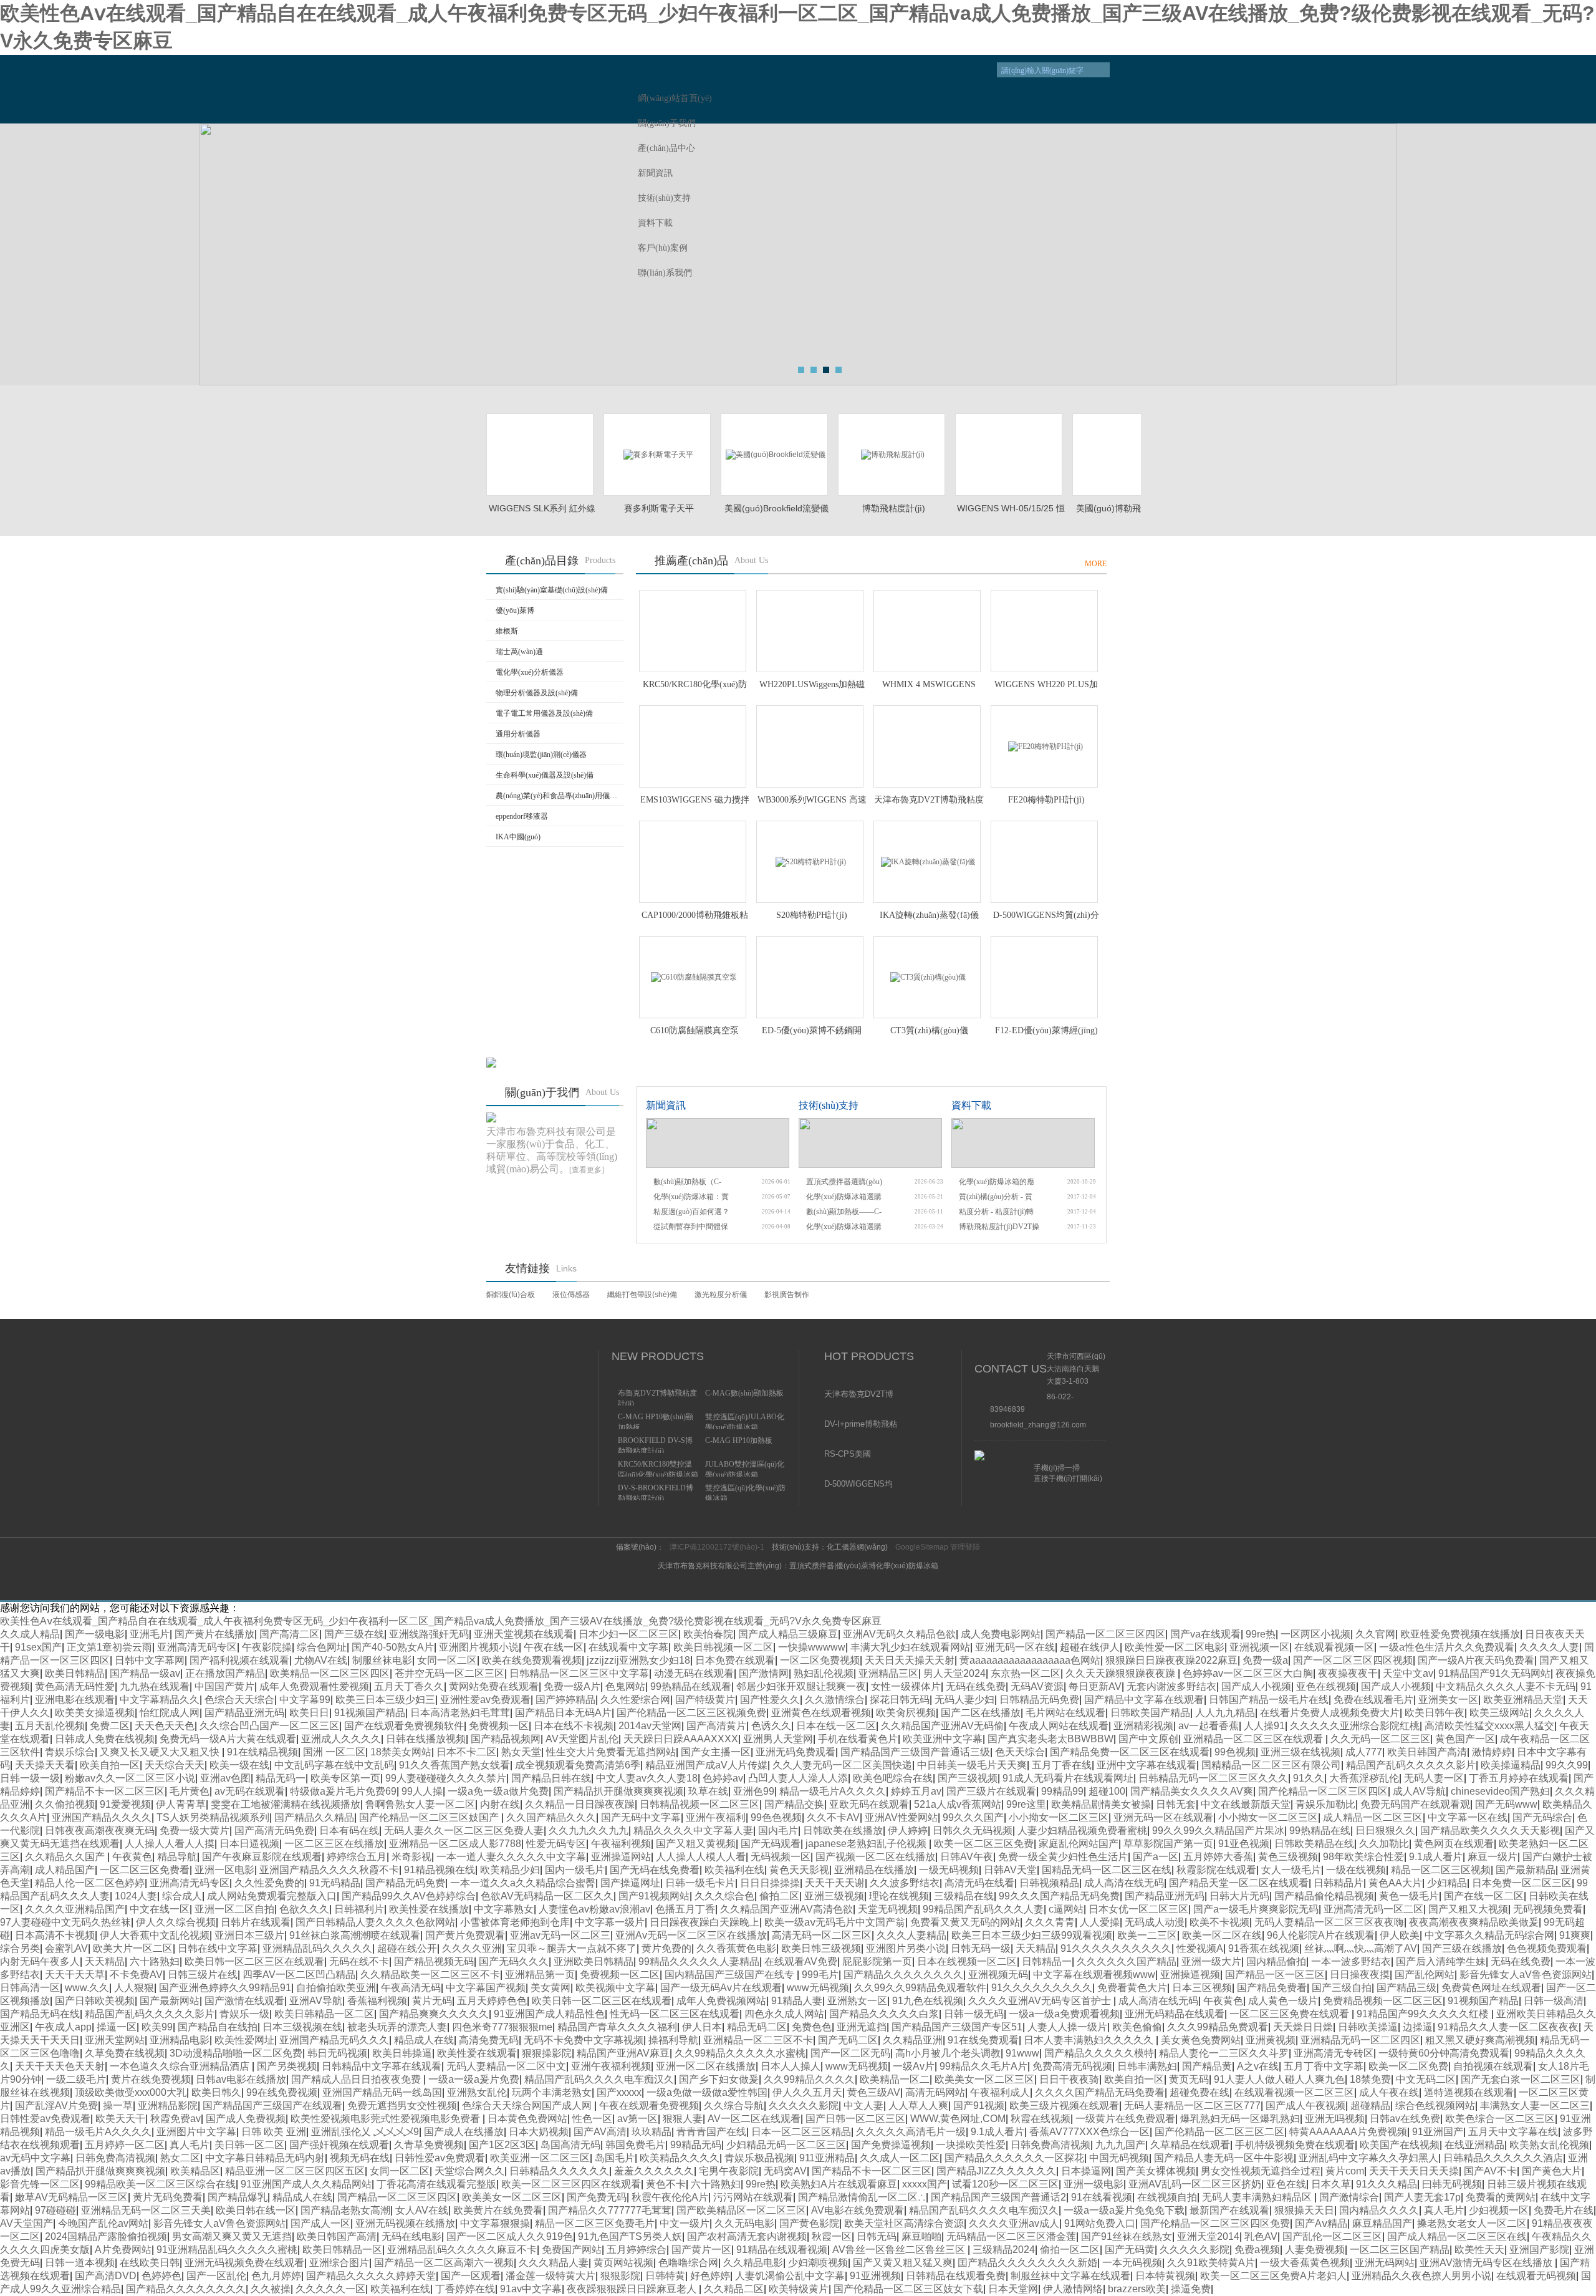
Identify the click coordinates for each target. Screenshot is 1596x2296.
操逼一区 (117, 2027)
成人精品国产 (65, 1870)
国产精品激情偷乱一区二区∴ (862, 2197)
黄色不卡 (666, 2184)
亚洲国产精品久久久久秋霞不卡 (329, 1870)
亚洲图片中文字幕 (196, 2132)
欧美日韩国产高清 (1427, 1752)
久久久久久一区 (330, 2289)
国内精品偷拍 (1276, 1961)
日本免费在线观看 (735, 1660)
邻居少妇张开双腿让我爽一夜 (801, 1686)
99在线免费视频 (282, 2092)
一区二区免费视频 (820, 1660)
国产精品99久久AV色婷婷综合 (409, 1896)
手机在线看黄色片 (858, 1739)
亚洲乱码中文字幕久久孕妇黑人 (1368, 2158)
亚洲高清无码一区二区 (1373, 1909)
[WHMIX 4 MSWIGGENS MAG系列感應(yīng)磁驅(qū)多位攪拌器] (927, 631)
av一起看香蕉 (1209, 1726)
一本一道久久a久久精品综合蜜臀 (523, 1883)
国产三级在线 (354, 1634)
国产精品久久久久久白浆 (884, 2014)
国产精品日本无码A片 (563, 1713)
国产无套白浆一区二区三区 (1521, 2079)
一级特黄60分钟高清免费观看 (1444, 2053)
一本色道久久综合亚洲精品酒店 (181, 2066)
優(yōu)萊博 (515, 610)
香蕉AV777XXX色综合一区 (1089, 2132)
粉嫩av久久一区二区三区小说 (130, 1778)
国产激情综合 (1349, 2197)
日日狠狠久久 (1385, 1831)
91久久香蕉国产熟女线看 (454, 1765)
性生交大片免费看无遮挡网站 (611, 1752)
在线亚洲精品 (1474, 2145)
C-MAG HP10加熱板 (739, 1440)
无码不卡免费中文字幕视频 (584, 2040)
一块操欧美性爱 (971, 2145)
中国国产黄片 (224, 1686)
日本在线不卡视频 (574, 1726)
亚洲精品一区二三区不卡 (758, 2040)
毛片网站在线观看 (1065, 1713)
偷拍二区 (779, 1896)
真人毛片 (190, 2145)
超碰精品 (1370, 2105)
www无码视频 (818, 1988)
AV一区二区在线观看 (754, 2119)
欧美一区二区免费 (1408, 2066)
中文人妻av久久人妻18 (647, 1778)
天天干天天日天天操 (1414, 2171)
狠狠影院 (620, 2276)
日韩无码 (877, 2236)
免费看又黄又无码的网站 (965, 1922)
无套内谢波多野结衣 (1171, 1686)
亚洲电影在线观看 (75, 1700)
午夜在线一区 (554, 1647)
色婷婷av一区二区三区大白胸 (1248, 1673)
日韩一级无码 (974, 2014)
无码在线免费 (976, 1686)
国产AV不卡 (1490, 2171)
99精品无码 (696, 2145)
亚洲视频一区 (1259, 1647)
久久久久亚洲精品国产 (75, 1909)
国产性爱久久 (770, 1700)
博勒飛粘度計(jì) (894, 508)
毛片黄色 (190, 1791)
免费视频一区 (499, 1726)
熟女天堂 (521, 1752)
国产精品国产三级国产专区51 (957, 2027)
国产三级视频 (968, 1778)
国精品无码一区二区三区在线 (1107, 1870)
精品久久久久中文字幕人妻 (693, 1831)
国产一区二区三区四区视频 (1353, 1660)
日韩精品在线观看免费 (956, 2276)
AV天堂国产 (26, 2223)
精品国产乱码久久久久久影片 (1411, 1765)
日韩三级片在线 (203, 1975)
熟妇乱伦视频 (824, 1673)
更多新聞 (776, 1108)
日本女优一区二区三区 (1138, 1909)
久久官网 (1375, 1634)
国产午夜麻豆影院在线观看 (262, 1857)
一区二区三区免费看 (145, 1870)
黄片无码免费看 (168, 2197)
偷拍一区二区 (1070, 2250)
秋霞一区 (832, 2236)
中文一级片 (685, 2223)
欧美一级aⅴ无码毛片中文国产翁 (835, 1922)
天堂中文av (1408, 1673)
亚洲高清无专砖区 (1334, 2053)
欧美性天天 (1479, 2250)
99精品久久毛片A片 (983, 2066)
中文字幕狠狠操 (495, 2223)
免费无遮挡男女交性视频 (402, 2105)
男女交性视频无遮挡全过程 (1261, 2171)
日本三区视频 (1202, 1988)
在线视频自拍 (1167, 2197)
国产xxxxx (619, 2092)
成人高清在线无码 (1124, 1883)
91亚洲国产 (1438, 2132)
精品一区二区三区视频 (1441, 1870)
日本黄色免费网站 (527, 2119)
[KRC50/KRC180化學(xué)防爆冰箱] (693, 631)
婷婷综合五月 (357, 1857)
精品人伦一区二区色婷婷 (90, 1883)
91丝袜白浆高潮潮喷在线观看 (355, 1935)
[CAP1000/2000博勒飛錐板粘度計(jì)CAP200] (693, 862)
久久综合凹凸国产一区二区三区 (269, 1726)
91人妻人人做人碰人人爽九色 (1279, 2079)
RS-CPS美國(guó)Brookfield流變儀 (859, 1455)
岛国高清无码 (570, 2145)
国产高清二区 (289, 1634)
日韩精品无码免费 (1039, 1700)
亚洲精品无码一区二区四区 (1360, 2040)
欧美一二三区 (1147, 1935)
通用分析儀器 (518, 734)
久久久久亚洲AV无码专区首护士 (1041, 2001)
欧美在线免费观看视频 (532, 1660)
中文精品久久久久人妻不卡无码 (1506, 1686)
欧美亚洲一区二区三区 (540, 2158)
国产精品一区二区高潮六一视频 (444, 2263)
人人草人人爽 (918, 2105)
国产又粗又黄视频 (696, 1844)
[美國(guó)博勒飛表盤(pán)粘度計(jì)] (1126, 455)
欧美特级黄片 (799, 2289)
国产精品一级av (145, 1673)
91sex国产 (38, 1647)
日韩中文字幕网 (150, 1660)
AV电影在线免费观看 (858, 2210)
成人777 (1364, 1752)
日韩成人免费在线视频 (105, 1739)
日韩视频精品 (1049, 1883)
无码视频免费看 (1548, 1909)
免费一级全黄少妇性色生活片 (1063, 1857)
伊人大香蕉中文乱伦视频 (155, 1935)
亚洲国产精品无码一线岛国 (382, 2092)
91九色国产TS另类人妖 (630, 2236)
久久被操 (271, 2289)
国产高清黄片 (716, 1726)
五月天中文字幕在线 (1513, 2132)
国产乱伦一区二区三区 (1332, 2236)
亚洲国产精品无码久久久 (334, 2040)
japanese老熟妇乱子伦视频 (867, 1844)
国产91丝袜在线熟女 (1127, 2236)
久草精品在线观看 (1190, 2145)
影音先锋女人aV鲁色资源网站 (1526, 1975)
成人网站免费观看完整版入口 (272, 1896)
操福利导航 (673, 2040)
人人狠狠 (134, 1988)
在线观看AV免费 (801, 1961)
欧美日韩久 (216, 2092)
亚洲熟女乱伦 (477, 2092)
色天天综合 (1020, 1752)
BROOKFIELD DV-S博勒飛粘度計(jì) (655, 1445)
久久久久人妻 (1549, 1647)
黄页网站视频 (623, 2263)
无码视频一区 (781, 1857)
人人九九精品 (1225, 1713)
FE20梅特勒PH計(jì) (1046, 800)
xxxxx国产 (925, 2184)
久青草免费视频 (429, 2145)
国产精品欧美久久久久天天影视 (1490, 1831)
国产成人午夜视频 (1305, 2105)
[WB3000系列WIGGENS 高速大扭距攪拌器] (810, 746)
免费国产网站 (572, 2250)
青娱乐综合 (70, 1752)
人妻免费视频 (1315, 2250)
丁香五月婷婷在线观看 (1519, 1778)
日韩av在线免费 (1405, 2119)
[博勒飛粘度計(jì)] (892, 455)
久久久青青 (1050, 1922)
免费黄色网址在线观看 (1491, 1988)
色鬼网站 (625, 1686)
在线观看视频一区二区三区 (1294, 2092)
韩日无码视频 (337, 2053)
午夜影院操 (267, 1647)
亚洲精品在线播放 (874, 1870)
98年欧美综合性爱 (1363, 1857)
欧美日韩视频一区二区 (723, 1647)
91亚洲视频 (875, 2276)
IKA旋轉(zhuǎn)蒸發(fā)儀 (929, 915)
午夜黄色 (132, 1857)
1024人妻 (136, 1896)
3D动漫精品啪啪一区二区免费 (236, 2053)
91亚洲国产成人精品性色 (549, 2014)
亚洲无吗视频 (1335, 2119)
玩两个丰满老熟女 (552, 2092)
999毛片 (820, 1975)
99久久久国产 (973, 1817)
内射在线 (500, 1804)
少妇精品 (1447, 1883)
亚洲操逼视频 (1190, 1975)
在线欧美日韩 (150, 2263)
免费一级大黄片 (195, 1831)
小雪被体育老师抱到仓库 (515, 1922)
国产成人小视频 (1256, 1686)
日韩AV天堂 (1010, 1870)
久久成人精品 (30, 1634)
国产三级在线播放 (1462, 1948)
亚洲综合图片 (339, 2263)
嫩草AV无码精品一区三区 (71, 2197)
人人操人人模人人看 (701, 1857)
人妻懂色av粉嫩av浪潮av (594, 1909)
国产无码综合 (1542, 1817)
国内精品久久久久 (1379, 2210)
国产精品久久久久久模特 (1099, 2053)
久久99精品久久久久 (809, 2079)
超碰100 (1107, 1791)
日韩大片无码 (1239, 1896)
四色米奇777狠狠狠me (502, 2027)
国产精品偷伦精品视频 (1324, 1896)
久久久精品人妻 (554, 2263)
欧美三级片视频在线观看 (1064, 2105)
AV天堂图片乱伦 (582, 1739)
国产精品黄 (1207, 2066)
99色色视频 (776, 1817)
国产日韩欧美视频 (95, 2001)
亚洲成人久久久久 (341, 1739)
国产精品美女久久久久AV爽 (1192, 1791)
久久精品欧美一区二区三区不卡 (430, 1975)
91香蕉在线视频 (1264, 1948)
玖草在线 (708, 1791)
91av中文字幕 (531, 2289)
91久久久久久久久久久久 (1116, 1948)
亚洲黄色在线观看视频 (821, 1713)
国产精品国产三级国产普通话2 (998, 2197)
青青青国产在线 (711, 2132)
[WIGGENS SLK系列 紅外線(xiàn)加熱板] (540, 455)
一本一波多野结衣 (1351, 1961)
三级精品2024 (1004, 2250)
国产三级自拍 (1342, 1988)
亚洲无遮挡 (862, 2027)
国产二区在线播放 (981, 1713)
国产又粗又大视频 (1468, 1909)
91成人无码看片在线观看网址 (1068, 1778)
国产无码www (1506, 1804)
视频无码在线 (360, 2158)
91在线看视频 (1102, 2197)
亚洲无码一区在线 (1015, 1647)
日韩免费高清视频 (1050, 2145)
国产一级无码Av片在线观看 (721, 1988)
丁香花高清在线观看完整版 (436, 2184)
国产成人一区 (320, 2223)
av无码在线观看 (250, 1791)
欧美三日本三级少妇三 (385, 1700)
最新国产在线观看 (1229, 2210)
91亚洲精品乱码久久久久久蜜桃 (227, 2250)
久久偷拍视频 (65, 1804)
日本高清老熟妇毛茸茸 (460, 1713)
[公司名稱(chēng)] (555, 89)
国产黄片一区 (701, 2250)
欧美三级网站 (1499, 1713)
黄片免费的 (666, 1948)
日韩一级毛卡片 (700, 1883)
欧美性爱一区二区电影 (1175, 1647)
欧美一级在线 (239, 1765)
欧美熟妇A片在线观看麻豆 (839, 2184)
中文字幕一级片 (610, 1922)
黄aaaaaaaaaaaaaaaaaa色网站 (1030, 1660)
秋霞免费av (175, 2119)
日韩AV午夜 (967, 1857)
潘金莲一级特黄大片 (550, 2276)
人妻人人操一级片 (1067, 2027)
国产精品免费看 (1272, 1988)
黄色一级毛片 (1409, 1896)
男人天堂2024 (954, 1673)
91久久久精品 (1387, 2184)
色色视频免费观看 (1547, 1948)
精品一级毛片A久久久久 (833, 1791)
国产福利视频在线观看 (239, 1660)
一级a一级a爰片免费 (474, 2079)
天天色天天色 (165, 1726)
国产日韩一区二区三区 (855, 2119)
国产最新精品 (1526, 1870)
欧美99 (157, 2027)
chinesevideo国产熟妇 (1500, 1791)
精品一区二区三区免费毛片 (595, 2223)
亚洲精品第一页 (540, 1975)
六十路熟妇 (155, 1961)
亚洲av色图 (225, 1778)
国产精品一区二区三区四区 (1105, 1634)
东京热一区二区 (1026, 1673)
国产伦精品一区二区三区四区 (1323, 1791)
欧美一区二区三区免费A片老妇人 (1273, 2276)
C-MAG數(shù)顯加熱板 (744, 1393)
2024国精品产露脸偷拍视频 (106, 2236)
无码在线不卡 (359, 1961)
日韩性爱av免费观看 (45, 2119)
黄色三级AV (874, 2092)
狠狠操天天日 (1304, 2210)
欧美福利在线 (734, 1870)
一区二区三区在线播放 (334, 1844)
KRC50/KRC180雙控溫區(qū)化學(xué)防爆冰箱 (658, 1468)
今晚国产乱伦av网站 (103, 2223)
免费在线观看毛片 (1373, 1700)
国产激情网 (764, 1673)
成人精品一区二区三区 (1373, 1817)
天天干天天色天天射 (60, 2066)
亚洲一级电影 (1094, 2184)
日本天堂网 (1013, 2289)
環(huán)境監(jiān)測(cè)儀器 (541, 755)
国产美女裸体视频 (1156, 2171)
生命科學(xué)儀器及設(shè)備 (545, 775)
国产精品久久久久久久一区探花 (1014, 2158)
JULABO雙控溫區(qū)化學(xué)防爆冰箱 (745, 1468)
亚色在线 (1286, 2184)
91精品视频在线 (440, 1870)
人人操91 (1264, 1726)
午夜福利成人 (1000, 2092)
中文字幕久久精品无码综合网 (1489, 1935)
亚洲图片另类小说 (906, 1948)
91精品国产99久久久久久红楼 (1424, 2014)
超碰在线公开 (407, 1948)
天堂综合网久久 (469, 2171)
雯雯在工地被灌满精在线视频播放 (286, 1804)
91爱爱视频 (125, 1804)
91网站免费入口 (1100, 2223)
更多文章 (1082, 1108)
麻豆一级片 (1493, 1857)
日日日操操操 (770, 1883)
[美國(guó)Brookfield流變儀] (774, 455)
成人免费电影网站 (1001, 1634)
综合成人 (182, 1896)
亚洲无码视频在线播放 (405, 2223)
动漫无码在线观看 (694, 1673)
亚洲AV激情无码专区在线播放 (1487, 2263)
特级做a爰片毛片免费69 (343, 1791)
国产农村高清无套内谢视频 (747, 2236)
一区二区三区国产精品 (1400, 2250)
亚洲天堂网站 (115, 2040)
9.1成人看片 (1436, 1857)
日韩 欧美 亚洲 (274, 2132)
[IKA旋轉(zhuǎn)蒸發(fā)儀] (927, 862)
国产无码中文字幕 (641, 1817)
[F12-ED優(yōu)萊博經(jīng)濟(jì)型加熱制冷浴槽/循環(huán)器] (1044, 977)
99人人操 (422, 1791)
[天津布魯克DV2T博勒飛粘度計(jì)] (927, 746)
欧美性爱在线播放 (429, 1909)
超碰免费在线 (1199, 2092)
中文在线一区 (160, 1909)
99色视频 (1235, 1752)
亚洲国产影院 (1539, 2250)
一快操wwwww (812, 1647)
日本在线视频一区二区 (967, 1961)
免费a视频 (1257, 2250)
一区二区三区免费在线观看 (1291, 2014)
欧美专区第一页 (345, 1778)
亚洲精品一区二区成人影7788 (455, 1844)
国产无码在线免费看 (655, 1870)
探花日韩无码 (900, 1700)
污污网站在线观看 (753, 2197)
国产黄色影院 (809, 2223)
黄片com (1345, 2171)
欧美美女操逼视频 (95, 1713)
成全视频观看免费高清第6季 (578, 1765)
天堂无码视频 (888, 1909)
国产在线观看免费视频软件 (404, 1726)
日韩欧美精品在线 (1314, 1844)
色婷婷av (723, 1778)
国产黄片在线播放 (214, 1634)
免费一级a (1265, 1660)
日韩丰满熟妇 (1147, 2066)
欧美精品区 (195, 2171)
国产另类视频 (287, 2066)
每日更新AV (1095, 1686)
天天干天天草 (75, 1975)
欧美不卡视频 (1219, 1922)
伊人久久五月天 (807, 2092)
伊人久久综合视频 (176, 1922)
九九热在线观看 (155, 1686)
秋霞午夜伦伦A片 (670, 2197)
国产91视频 (979, 2105)
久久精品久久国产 (66, 1857)
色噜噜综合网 (688, 2263)
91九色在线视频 (928, 2001)
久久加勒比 (1384, 1844)
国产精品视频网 (506, 1739)
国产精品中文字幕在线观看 (1144, 1700)
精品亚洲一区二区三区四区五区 (295, 2171)
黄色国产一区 (1465, 1739)
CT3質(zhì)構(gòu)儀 (929, 1030)
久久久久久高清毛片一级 (911, 2132)
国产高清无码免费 (274, 1831)
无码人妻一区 (1434, 1778)
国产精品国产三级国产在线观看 (272, 2105)
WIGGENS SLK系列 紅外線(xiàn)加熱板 (542, 509)
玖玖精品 (651, 2132)
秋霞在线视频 (1041, 2119)
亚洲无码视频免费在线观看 (244, 2263)
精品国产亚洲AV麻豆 (623, 2053)
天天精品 (1036, 1948)
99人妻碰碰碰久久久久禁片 (446, 1778)
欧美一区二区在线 (1222, 1935)
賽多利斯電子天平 (659, 508)
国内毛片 (778, 1831)
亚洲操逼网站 (621, 1857)
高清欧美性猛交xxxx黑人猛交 (1489, 1726)
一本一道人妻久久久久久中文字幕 (511, 1857)
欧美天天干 (120, 2119)
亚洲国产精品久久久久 (102, 1817)
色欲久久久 (304, 1909)
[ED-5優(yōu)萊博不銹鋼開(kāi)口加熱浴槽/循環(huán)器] (810, 977)
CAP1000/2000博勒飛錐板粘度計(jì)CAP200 (695, 916)
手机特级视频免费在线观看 (1295, 2145)
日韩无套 (1176, 1804)
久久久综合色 (724, 1896)
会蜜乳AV (66, 1948)
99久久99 (1567, 1765)
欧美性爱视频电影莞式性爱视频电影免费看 (387, 2119)
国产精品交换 (794, 1804)
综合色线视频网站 (1435, 2105)
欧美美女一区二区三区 (984, 2079)
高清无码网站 (935, 2092)
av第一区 (637, 2119)
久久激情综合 (835, 1700)
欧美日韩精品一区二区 (324, 2014)
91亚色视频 (1244, 1844)
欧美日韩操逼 (402, 2053)
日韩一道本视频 (80, 2263)
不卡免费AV (136, 1975)
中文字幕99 (305, 1700)
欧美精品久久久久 (680, 2158)
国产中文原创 (1148, 1739)
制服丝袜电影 (382, 1660)
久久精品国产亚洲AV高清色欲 (786, 1909)
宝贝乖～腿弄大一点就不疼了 (572, 1948)
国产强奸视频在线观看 (339, 2145)
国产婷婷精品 (565, 1700)
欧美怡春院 (708, 1634)
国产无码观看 (771, 1844)
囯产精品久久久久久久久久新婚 (1027, 2263)
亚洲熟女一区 (857, 2001)
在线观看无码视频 (1536, 2276)
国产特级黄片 (705, 1700)
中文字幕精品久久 (160, 1700)
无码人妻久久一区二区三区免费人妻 (464, 1831)
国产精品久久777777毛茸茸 (610, 2210)
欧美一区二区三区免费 (984, 1844)
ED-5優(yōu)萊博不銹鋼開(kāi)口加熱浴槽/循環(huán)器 (812, 1031)
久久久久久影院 (804, 2105)
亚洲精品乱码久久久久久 (317, 1948)
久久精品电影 (753, 2263)
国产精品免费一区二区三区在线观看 (1130, 1752)
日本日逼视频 (249, 1844)
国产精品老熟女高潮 (345, 2210)
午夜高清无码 (411, 1988)
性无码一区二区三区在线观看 (675, 2014)
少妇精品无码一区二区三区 (786, 2145)
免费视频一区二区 (620, 1975)
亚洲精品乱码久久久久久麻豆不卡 (462, 2250)
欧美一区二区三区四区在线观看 (571, 2184)
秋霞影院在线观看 (1216, 1870)
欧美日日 (309, 1713)
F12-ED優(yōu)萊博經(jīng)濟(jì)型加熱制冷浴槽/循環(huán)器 (1046, 1031)
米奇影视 (411, 1857)
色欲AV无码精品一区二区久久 (547, 1896)
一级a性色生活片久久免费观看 (1447, 1647)
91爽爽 (1575, 1935)
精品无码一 (281, 1778)
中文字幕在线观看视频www (1094, 1975)
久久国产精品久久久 (551, 1817)
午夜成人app (63, 2027)
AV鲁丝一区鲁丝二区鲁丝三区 (900, 2250)
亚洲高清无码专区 (197, 1647)
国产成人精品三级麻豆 (788, 1634)
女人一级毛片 (1291, 1870)
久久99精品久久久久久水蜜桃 (740, 2053)
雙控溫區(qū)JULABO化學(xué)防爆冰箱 (745, 1421)
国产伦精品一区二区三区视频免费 (691, 1713)
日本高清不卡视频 (55, 1935)
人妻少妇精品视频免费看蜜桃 (1082, 1831)
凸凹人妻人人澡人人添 (798, 1778)
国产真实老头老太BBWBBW (1050, 1739)
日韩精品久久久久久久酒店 (1503, 2158)
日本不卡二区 (466, 1752)
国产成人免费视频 (246, 2119)
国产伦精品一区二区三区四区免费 (1215, 2223)
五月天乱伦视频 (50, 1726)
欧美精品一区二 (895, 2079)
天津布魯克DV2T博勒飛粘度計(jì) (929, 801)
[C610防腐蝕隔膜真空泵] (693, 977)
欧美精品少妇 (510, 1870)
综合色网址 (322, 1647)
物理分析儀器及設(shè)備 (537, 693)
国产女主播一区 (716, 1752)
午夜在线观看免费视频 (649, 2105)
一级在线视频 (1356, 1870)
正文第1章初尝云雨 (109, 1647)
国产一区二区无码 (850, 2053)
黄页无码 (1189, 2079)
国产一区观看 (471, 2276)
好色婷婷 (710, 2276)
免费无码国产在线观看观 (1415, 1804)
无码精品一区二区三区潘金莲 (1011, 2236)
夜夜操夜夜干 (1348, 1673)
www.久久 (87, 1988)
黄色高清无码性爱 (75, 1686)
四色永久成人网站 (784, 2014)
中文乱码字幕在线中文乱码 (334, 1765)
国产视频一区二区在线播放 (875, 1857)
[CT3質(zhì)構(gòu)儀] (927, 977)
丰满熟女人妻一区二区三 (1535, 2105)
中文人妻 (863, 2105)
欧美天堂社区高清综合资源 (904, 2223)
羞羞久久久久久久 (654, 2171)
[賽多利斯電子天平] (657, 455)
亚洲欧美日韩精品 (594, 1961)
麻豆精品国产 (1382, 2223)
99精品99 (1062, 1791)
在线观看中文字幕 (628, 1647)
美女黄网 (550, 1988)
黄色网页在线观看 (1454, 1844)
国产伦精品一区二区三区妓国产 (430, 1817)
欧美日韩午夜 (1435, 1713)
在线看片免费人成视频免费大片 (1330, 1713)
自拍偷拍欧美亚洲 (336, 1988)
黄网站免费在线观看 (494, 1686)
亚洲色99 (754, 1791)
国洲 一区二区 (334, 1752)
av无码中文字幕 (35, 2158)
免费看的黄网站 (1501, 2197)
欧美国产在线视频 (1400, 2145)
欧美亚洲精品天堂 (1523, 1700)
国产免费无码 (597, 2197)
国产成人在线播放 (464, 2132)
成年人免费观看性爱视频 (314, 1686)
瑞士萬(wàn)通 (519, 652)
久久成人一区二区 (900, 2158)
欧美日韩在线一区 (256, 2210)
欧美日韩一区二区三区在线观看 (254, 1961)
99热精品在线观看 (691, 1686)
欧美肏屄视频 (906, 1713)
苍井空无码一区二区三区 (449, 1673)
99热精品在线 (1320, 1831)
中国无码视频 (1119, 2158)
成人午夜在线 (1389, 2092)
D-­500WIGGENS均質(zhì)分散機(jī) (1046, 916)
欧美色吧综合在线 (893, 1778)
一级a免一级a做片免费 (498, 1791)
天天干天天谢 (835, 1883)
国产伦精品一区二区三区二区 (1219, 2132)
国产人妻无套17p (1422, 2197)
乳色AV (1261, 2236)
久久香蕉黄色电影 (736, 1948)
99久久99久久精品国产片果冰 (1218, 1831)
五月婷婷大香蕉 (1218, 1857)
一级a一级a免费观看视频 (1064, 2014)
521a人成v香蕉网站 (958, 1804)
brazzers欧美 (1137, 2289)
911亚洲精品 (827, 2158)
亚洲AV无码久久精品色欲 (899, 1634)
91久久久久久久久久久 (1042, 1988)
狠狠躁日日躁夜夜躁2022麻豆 (1171, 1660)
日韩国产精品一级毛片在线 (1269, 1700)
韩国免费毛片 (635, 2145)
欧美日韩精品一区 (342, 2250)
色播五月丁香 (685, 1909)
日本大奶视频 (539, 2132)
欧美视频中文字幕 (615, 1988)
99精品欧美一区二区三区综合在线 (160, 2184)
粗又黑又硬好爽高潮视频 (1480, 2040)
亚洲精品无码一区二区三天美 (146, 2210)
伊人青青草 (181, 1804)
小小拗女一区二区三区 (1059, 1817)
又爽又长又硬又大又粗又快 (161, 1752)
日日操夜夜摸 (1360, 1975)
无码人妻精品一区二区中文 (506, 2066)
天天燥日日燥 (1303, 2027)
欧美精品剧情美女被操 (1101, 1804)
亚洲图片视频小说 (479, 1647)
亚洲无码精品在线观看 (1175, 2014)
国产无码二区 (848, 2040)
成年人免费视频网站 (721, 2001)
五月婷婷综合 (637, 2250)
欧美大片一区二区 (133, 1948)
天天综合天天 (175, 1765)
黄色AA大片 (1395, 1883)
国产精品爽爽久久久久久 (434, 2014)
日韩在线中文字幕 (218, 1948)
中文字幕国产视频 (486, 1988)
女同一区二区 (447, 1660)
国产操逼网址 (630, 1883)
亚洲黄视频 (1271, 2040)
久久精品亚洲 (913, 2040)
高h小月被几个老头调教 (948, 2053)
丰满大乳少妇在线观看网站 (910, 1647)
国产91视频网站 (654, 1896)
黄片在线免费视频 (151, 2079)
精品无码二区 (757, 2027)
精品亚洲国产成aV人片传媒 (706, 1765)
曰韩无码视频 (1452, 2184)
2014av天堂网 (650, 1726)
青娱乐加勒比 (1325, 1804)
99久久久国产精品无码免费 (1059, 1896)
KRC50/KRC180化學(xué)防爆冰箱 (695, 685)
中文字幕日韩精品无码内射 (265, 2158)
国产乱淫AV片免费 (56, 2105)
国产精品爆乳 (238, 2197)
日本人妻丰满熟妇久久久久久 (1090, 2040)
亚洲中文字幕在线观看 (1147, 1765)
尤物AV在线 (321, 1660)
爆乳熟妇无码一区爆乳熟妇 (1240, 2119)
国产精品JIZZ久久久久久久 (996, 2171)
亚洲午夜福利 (716, 1817)
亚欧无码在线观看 (869, 1804)
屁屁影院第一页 (877, 1961)
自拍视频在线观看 (1493, 2066)
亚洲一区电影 (224, 1870)
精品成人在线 (424, 2040)
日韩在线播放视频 (426, 1739)
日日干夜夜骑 (1069, 2079)
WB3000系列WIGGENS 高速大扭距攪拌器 (812, 801)
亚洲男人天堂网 (778, 1739)
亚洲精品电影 (180, 2040)
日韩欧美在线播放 (843, 1831)
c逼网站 (1066, 1909)
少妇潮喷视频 (818, 2263)
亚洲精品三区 (888, 1673)
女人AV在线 (422, 2210)
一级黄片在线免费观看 (1125, 2119)
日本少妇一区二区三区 (628, 1634)
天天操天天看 (45, 1765)
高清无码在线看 (979, 1883)
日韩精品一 (1047, 1961)
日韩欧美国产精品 (1150, 1713)
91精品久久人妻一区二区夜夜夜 (1508, 2027)
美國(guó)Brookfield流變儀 (776, 508)
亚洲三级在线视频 (1300, 1752)
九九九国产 (1120, 2145)
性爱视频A (1200, 1948)
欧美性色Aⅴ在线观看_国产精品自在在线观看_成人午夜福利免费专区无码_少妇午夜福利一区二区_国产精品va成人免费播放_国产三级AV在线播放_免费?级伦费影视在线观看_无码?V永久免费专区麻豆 (441, 1621)
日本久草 (1331, 2184)
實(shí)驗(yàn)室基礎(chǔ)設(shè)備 (552, 590)
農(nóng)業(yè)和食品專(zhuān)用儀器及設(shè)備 (560, 796)
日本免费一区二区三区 (1522, 1883)
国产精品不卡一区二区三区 (105, 1791)
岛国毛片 (615, 2158)
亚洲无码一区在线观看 (1163, 1817)
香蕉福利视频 (377, 2001)
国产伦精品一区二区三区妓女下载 (908, 2289)
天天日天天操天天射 (910, 1660)
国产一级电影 (95, 1634)
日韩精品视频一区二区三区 (699, 1804)
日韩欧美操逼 (1368, 2027)
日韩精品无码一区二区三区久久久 (1213, 1778)
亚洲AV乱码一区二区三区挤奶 (1195, 2184)
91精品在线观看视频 (782, 2250)
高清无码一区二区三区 (822, 1935)
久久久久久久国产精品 (1127, 1961)
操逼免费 (1191, 2289)
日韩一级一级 (30, 1778)
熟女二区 (180, 2158)
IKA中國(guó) (518, 837)
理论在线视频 (899, 1896)
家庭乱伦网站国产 (1079, 1844)
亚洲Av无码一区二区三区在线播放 (691, 1935)
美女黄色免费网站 (1201, 2040)
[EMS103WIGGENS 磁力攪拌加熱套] (693, 746)
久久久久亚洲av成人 (1014, 2223)
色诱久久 (771, 1726)
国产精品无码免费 (405, 1883)
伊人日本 (702, 2027)
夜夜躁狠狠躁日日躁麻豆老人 (633, 2289)
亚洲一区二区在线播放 (706, 2066)
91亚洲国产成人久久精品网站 (306, 2184)
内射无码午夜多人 (40, 1961)
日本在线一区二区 (836, 1726)
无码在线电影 (411, 2236)
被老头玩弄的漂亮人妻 (397, 2027)
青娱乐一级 (244, 2014)
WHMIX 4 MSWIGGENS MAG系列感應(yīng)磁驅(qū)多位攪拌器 (929, 685)
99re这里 (1026, 1804)
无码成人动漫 (1155, 1922)
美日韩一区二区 (249, 2145)
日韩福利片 (359, 1909)
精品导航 (177, 1857)
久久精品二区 (734, 2289)
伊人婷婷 (908, 1831)
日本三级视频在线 (302, 2027)
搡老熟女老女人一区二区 (1472, 2223)
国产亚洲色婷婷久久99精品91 (225, 1988)
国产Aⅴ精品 (1321, 2223)
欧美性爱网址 (244, 2040)
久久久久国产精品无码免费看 (1100, 2092)
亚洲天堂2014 (1208, 2236)
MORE (1096, 564)
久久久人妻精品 (911, 1935)
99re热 (1261, 1634)
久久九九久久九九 (589, 1831)
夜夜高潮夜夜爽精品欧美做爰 (1474, 1922)
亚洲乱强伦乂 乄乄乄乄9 (365, 2132)
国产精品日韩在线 (551, 1778)
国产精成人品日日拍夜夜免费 (357, 2079)
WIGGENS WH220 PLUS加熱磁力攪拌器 (1046, 685)
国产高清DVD (106, 2276)
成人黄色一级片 (1283, 2001)
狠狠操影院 (547, 2053)
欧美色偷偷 (1137, 2027)
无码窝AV (785, 2171)
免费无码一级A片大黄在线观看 (228, 1739)
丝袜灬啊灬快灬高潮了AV (1361, 1948)
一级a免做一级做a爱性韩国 (707, 2092)
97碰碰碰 (55, 2210)
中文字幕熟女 (504, 1909)
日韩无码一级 (981, 1948)
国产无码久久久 (514, 1961)
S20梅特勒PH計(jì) (812, 915)
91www (1022, 2053)
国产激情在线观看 (244, 2001)
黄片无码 (432, 2001)
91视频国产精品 (370, 1713)
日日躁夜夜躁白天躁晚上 (704, 1922)
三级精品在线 (964, 1896)
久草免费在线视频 (125, 2053)
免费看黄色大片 (1132, 1988)
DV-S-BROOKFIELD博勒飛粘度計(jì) (656, 1492)
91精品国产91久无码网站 (1494, 1673)
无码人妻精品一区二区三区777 (1192, 2105)
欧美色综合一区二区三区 (1500, 2119)
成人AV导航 (1419, 1791)
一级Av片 (914, 2066)
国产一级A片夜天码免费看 (1476, 1660)
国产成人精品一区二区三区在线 (1457, 2236)
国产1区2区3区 (502, 2145)
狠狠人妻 (683, 2119)
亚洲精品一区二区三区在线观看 (1254, 1739)
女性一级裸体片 (906, 1686)
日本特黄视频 (1165, 2276)
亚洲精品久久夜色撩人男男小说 (1421, 2276)
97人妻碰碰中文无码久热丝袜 (65, 1922)
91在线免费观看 (983, 2040)
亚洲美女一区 (1448, 1700)
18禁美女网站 (401, 1752)
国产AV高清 (600, 2132)
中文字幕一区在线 (1468, 1817)
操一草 (118, 2105)
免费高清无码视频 (1072, 2066)
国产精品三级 (1406, 1988)
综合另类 (20, 1948)
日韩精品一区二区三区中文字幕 (579, 1673)
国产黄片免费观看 (465, 1935)
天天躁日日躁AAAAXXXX (681, 1739)
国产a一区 (1156, 1857)
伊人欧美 (1400, 1935)
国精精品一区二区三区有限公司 (1271, 1765)
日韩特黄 (665, 2276)
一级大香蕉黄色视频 (1305, 2263)
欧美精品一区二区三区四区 (330, 1673)
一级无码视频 (949, 1870)
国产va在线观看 (1205, 1634)
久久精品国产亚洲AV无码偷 (942, 1726)
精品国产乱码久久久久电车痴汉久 (599, 2079)
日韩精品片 (1339, 1883)
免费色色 (812, 2027)
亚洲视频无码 (998, 1975)
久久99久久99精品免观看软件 (920, 1988)
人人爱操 (1100, 1922)
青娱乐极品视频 (759, 2158)
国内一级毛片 (575, 1870)
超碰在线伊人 (1090, 1647)
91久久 (1309, 1778)
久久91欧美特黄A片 (1211, 2263)
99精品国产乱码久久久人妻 (983, 1909)
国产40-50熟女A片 (393, 1647)
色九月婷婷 (276, 2276)
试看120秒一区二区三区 (1005, 2184)
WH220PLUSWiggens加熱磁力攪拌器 (812, 685)
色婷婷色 (161, 2276)
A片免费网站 (123, 2250)
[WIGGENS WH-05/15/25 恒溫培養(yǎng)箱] (1009, 455)
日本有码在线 (349, 1831)
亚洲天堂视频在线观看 (524, 1634)
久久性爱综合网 (635, 1700)
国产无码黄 (1130, 2250)
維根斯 (507, 631)
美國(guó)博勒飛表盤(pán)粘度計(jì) (1128, 509)
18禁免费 (1370, 2079)
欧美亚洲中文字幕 (943, 1739)
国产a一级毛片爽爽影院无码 (1256, 1909)
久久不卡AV (833, 1817)
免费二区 (110, 1726)
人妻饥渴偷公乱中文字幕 (790, 2276)
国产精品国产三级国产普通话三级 (915, 1752)
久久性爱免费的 (269, 1883)
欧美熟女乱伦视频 (1549, 2145)
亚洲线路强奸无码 (429, 1634)
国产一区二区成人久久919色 (510, 2236)
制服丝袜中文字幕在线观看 (1070, 2276)
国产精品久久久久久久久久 (903, 1975)
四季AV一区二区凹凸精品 (299, 1975)
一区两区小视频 (1315, 1634)
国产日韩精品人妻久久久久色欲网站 (375, 1922)
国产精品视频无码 (434, 1961)
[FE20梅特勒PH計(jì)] (1044, 746)
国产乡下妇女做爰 (719, 2079)
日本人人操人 (791, 2066)
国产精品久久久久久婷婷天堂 (371, 2276)
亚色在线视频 (1326, 1686)
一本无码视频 (1132, 2263)
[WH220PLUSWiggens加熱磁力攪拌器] (810, 631)
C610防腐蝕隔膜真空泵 (695, 1030)
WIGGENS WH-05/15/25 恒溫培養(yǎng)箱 (1011, 509)
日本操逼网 (1086, 2171)
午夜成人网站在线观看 (1059, 1726)
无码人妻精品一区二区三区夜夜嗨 (1329, 1922)
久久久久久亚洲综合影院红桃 (1355, 1726)
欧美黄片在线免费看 (498, 2210)
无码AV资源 (1037, 1686)
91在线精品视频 (262, 1752)
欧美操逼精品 (1511, 1765)
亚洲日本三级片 (249, 1935)
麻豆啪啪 (921, 2236)
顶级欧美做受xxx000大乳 (131, 2092)
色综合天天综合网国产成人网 (528, 2105)
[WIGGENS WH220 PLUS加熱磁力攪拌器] (1044, 631)
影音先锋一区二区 (40, 2184)
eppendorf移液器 (522, 816)
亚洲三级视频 (834, 1896)
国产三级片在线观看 (991, 1791)
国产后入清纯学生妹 (1441, 1961)
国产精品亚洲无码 (244, 1713)
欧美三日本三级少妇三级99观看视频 (1032, 1935)
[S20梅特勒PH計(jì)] (810, 862)
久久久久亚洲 (472, 1948)
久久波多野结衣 (905, 1883)
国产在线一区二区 (1484, 1896)
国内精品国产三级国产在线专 (731, 1975)
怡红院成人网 (170, 1713)
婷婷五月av (916, 1791)
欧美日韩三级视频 (821, 1948)
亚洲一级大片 (1211, 1961)
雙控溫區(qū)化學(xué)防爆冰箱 (745, 1492)
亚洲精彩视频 (1143, 1726)
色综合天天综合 (239, 1700)
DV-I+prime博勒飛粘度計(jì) (861, 1425)
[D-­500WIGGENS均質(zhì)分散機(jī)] (1044, 862)
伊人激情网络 (1073, 2289)
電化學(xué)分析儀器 (530, 672)
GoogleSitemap (922, 1547)
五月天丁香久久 (409, 1686)
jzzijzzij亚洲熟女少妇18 (638, 1660)
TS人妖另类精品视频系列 (213, 1817)
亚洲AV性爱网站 (901, 1817)
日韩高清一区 (30, 1988)
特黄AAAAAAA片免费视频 (1348, 2132)
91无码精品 (335, 1883)
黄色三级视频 (1288, 1857)
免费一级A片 (572, 1686)
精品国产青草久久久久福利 (617, 2027)
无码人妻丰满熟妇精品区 (1258, 2197)
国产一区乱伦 (216, 2276)
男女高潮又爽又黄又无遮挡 (232, 2236)
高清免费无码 (489, 2040)
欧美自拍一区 (110, 1765)
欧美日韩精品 (75, 1673)
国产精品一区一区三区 (1275, 1975)
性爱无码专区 (556, 1844)
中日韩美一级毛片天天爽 (972, 1765)
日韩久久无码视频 (973, 1831)
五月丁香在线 (1062, 1765)
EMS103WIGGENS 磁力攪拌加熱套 (695, 801)
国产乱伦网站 (1425, 1975)
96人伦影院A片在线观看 (1321, 1935)
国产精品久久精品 (314, 1817)
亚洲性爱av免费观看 (485, 1700)
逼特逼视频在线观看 (1469, 2092)
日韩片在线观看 (256, 1922)
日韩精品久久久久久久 (559, 2171)
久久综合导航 (734, 2105)
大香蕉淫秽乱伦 (1364, 1778)
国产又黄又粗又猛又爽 (903, 2263)
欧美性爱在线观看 (477, 2053)
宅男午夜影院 (729, 2171)
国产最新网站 (170, 2001)
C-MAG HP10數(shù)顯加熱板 (656, 1421)
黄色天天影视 (799, 1870)
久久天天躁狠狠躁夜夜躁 (1122, 1673)
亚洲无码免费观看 (796, 1752)
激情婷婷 (1492, 1752)
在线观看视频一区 (1334, 1647)
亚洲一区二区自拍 (234, 1909)
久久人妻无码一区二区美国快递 (842, 1765)
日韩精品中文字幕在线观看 (382, 2066)
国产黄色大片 (1552, 2171)
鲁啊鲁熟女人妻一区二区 (420, 1804)
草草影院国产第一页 (1168, 1844)
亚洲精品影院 (168, 2105)
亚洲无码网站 (1385, 2263)
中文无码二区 (1426, 2079)
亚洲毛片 (150, 1634)
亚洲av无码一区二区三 (560, 1935)
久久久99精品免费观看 (1218, 2027)
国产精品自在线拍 (218, 2027)
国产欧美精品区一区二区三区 (741, 2210)
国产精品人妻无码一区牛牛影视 (1224, 2158)
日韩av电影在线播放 (241, 2079)
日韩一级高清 (1554, 2001)
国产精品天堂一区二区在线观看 (1239, 1883)
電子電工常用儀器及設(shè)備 (544, 713)
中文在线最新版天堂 (1246, 1804)
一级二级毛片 (76, 2079)
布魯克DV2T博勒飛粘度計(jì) (657, 1397)
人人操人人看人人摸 (170, 1844)
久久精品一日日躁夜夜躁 (580, 1804)
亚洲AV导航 (316, 2001)
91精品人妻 (797, 2001)
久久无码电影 (744, 2223)
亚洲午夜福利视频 (611, 2066)
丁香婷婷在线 (465, 2289)
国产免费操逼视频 (891, 2145)
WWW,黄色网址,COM (958, 2119)
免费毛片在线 (1564, 2210)
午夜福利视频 (621, 1844)
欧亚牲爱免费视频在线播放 (1460, 1634)
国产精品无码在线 (40, 2014)
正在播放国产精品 (225, 1673)
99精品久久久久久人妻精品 (699, 1961)
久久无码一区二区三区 (1380, 1739)
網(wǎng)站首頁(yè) (675, 98)
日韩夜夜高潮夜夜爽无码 (100, 1831)
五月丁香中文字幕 (1324, 2066)
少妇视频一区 (1499, 2210)
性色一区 (592, 2119)
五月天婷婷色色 (492, 2001)
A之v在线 (1258, 2066)
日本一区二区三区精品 (801, 2132)
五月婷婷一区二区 (125, 2145)
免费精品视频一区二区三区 (1383, 2001)
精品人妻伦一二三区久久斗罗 (1224, 2053)
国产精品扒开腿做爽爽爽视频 (618, 1791)
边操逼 (1418, 2027)
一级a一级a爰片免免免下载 (1124, 2210)
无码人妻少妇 (964, 1700)
